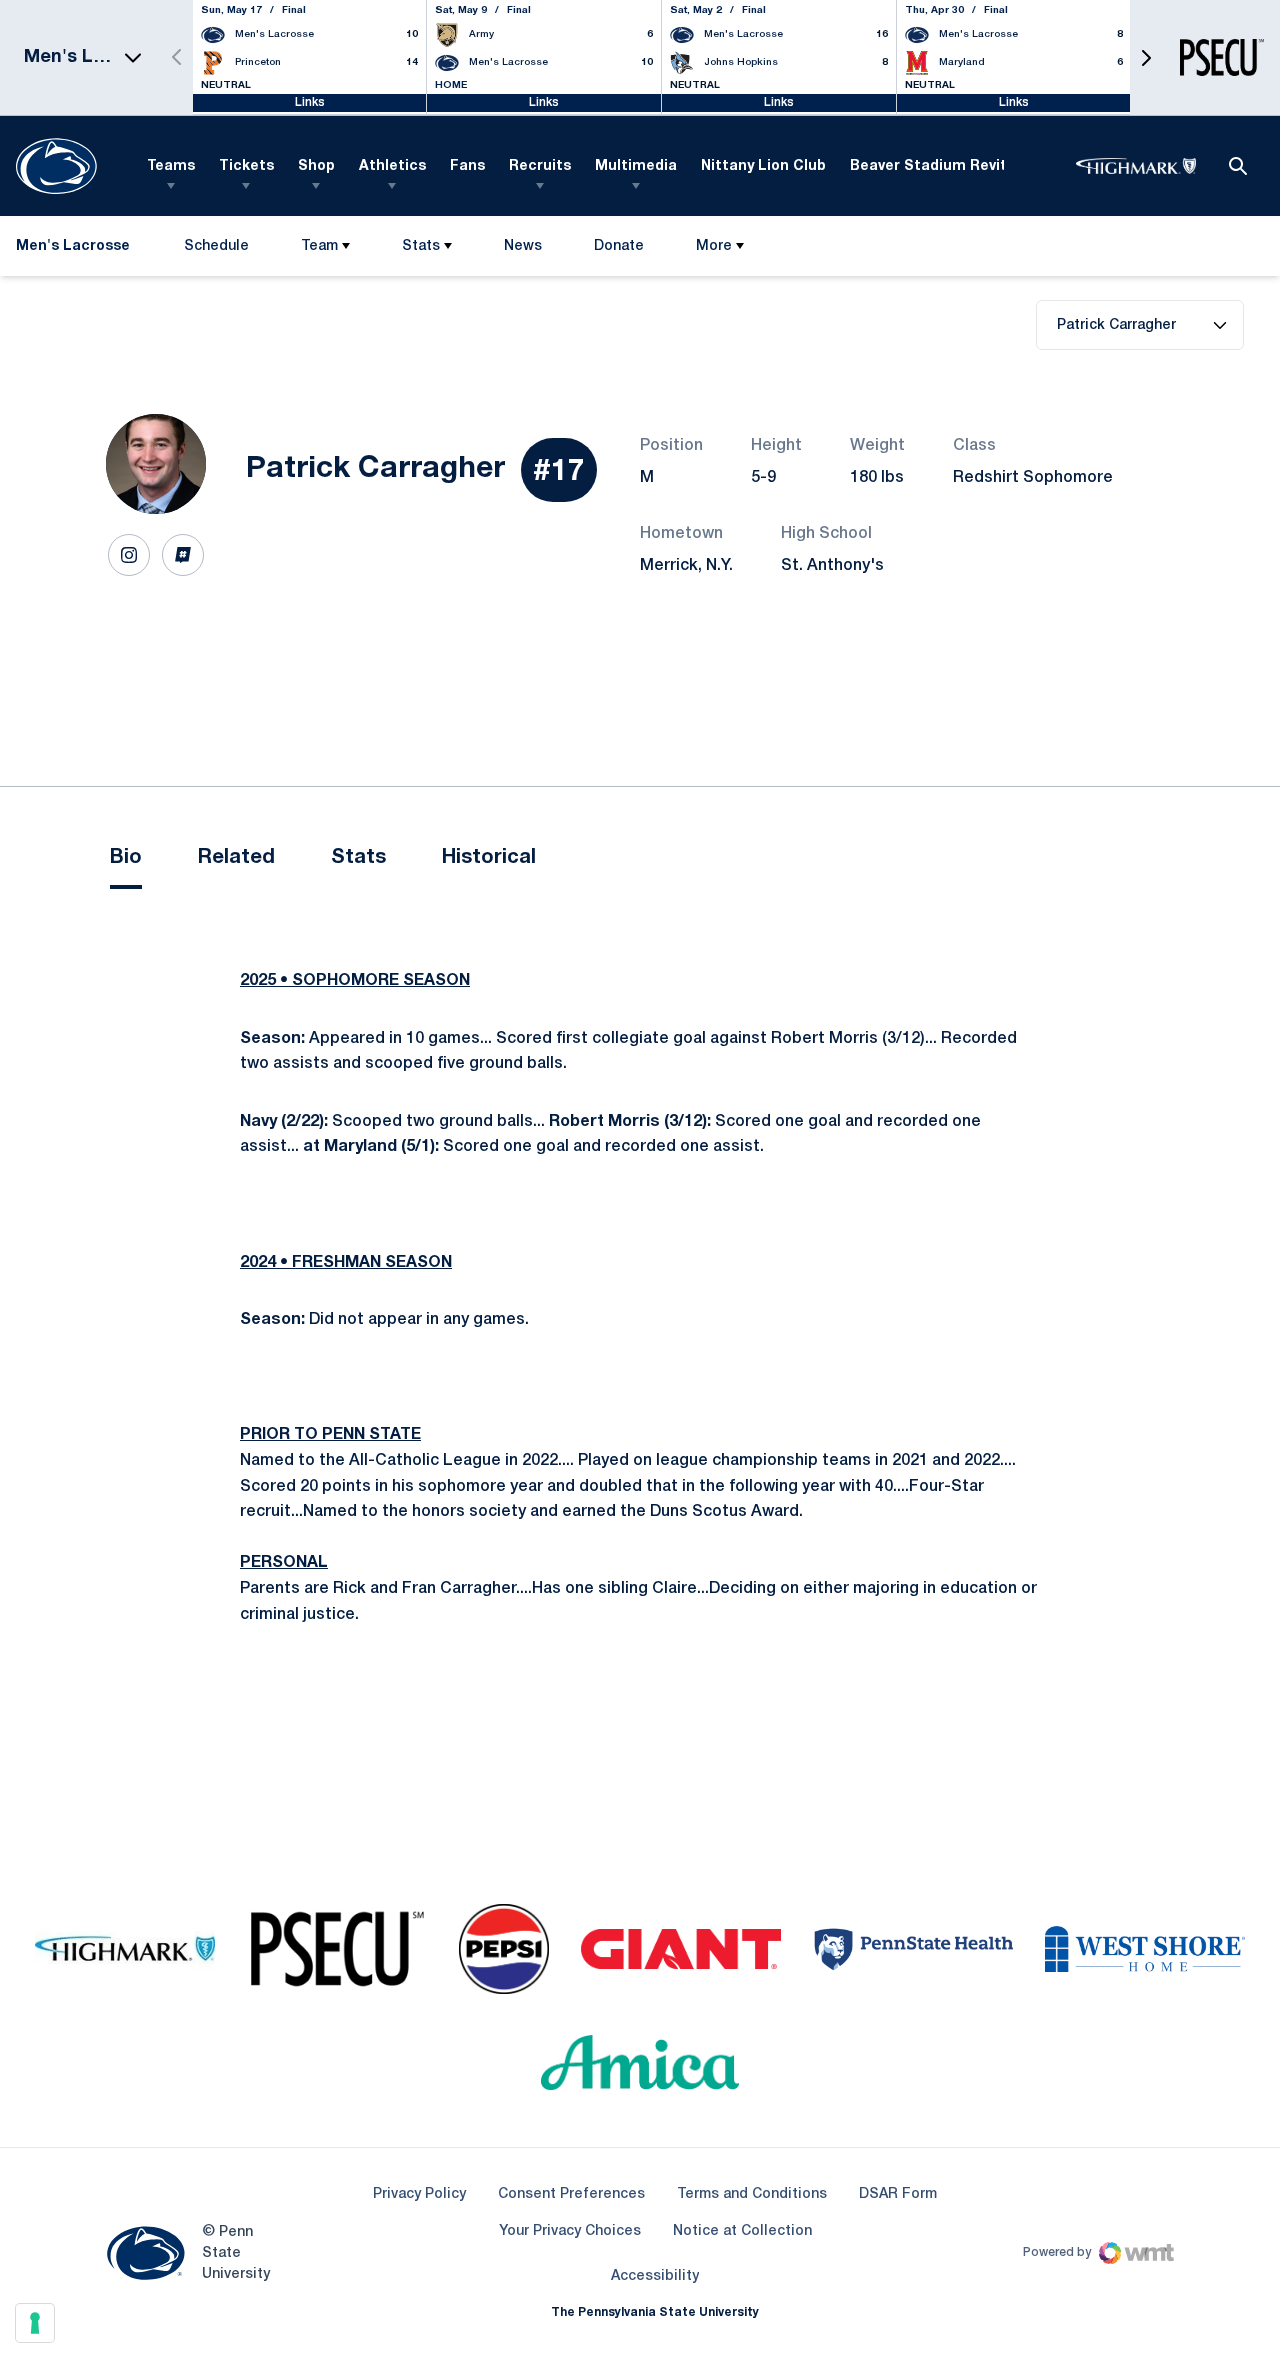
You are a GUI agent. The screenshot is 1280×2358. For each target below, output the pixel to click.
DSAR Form (898, 2194)
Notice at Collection (742, 2231)
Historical (489, 858)
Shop (316, 166)
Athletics (392, 166)
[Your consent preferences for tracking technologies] (35, 2323)
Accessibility (655, 2276)
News (523, 246)
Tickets (246, 166)
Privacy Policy (419, 2194)
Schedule (216, 246)
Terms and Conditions (752, 2194)
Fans (467, 166)
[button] (1146, 57)
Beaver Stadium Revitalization (960, 166)
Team (319, 246)
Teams (171, 166)
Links (310, 102)
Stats (421, 246)
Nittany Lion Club (763, 166)
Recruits (540, 166)
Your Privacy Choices (570, 2231)
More (714, 246)
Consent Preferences (571, 2194)
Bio (126, 858)
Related (236, 858)
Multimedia (636, 166)
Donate (618, 250)
